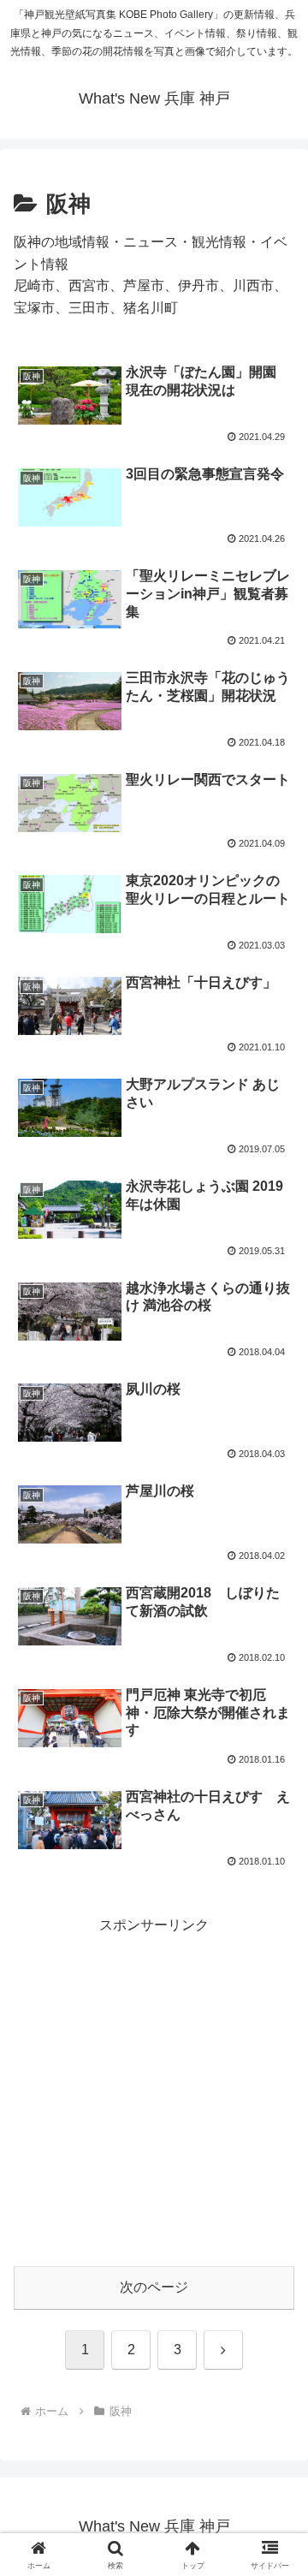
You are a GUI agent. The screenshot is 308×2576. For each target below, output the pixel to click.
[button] (275, 2218)
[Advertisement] (154, 2091)
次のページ (154, 2287)
